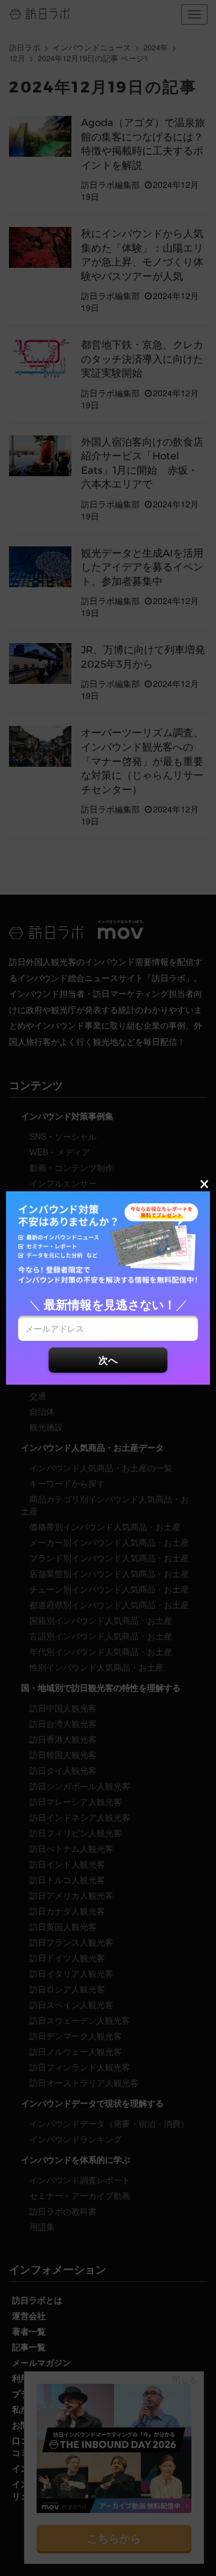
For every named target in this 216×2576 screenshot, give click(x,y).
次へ (108, 1360)
